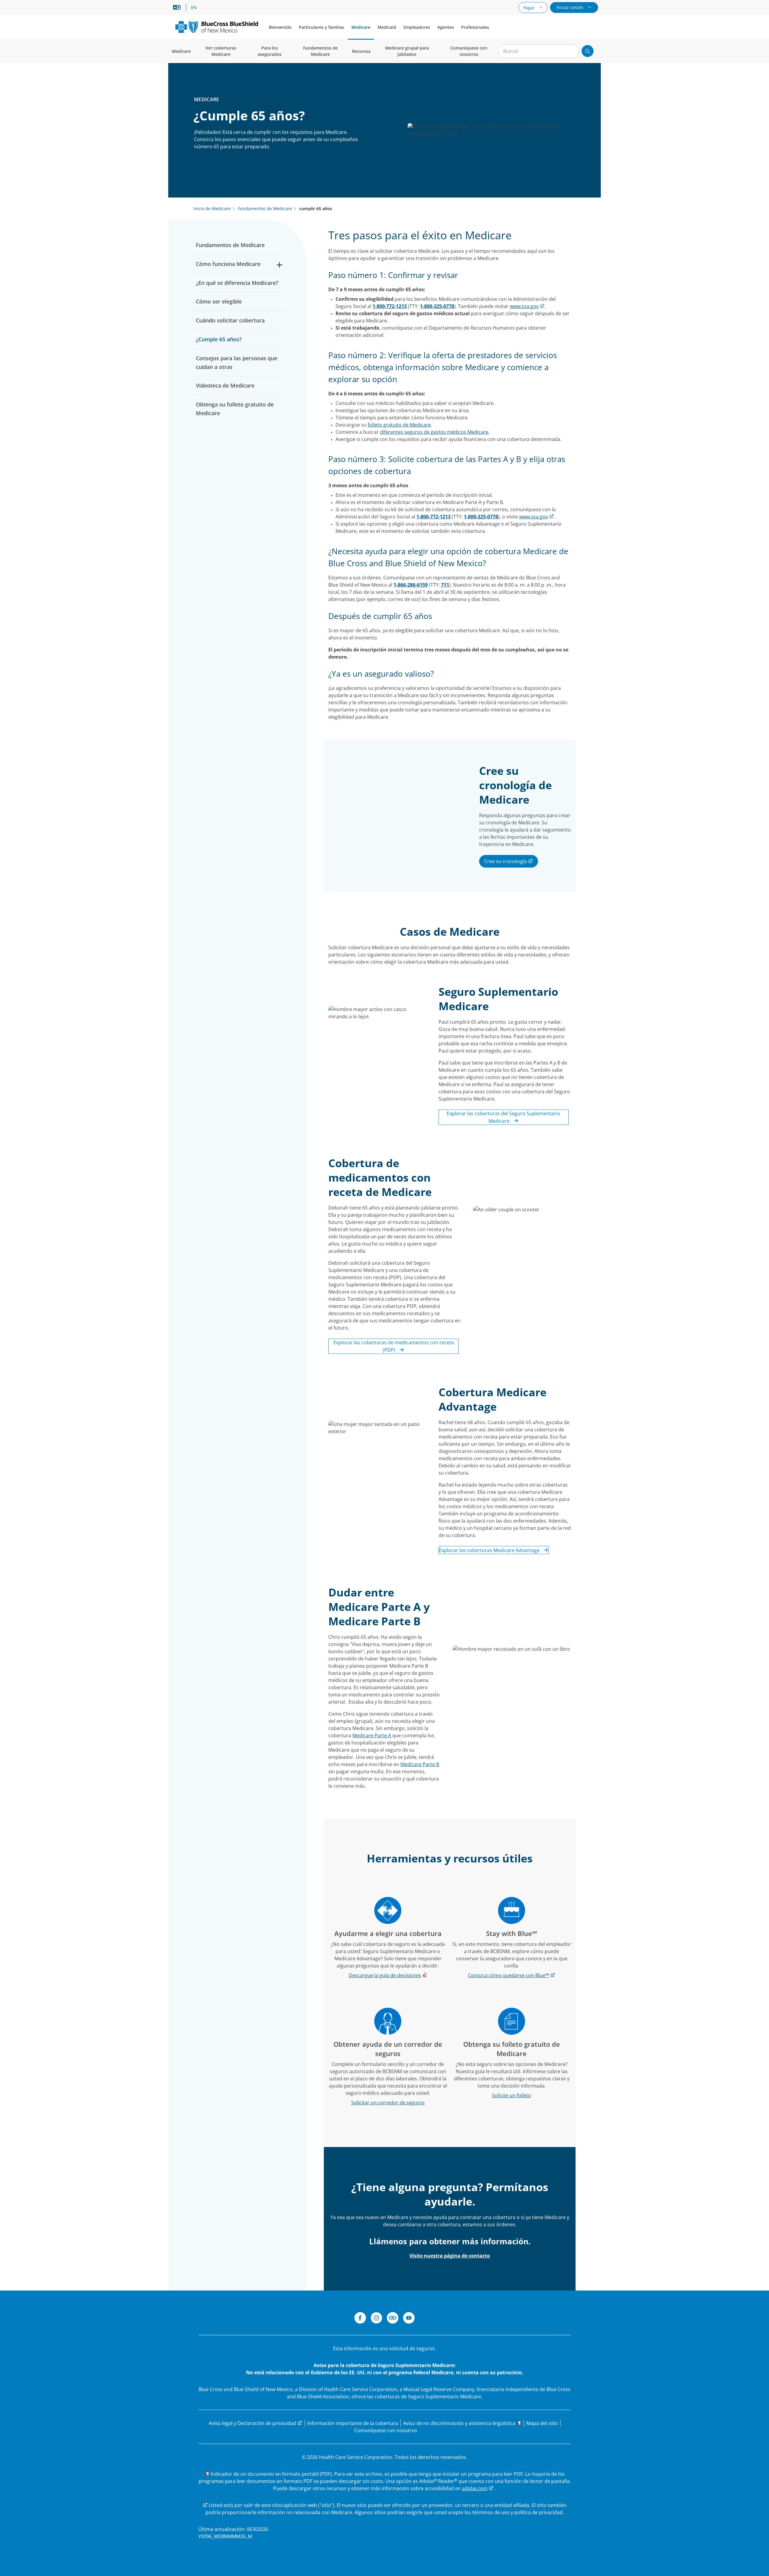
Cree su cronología (506, 861)
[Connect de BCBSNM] (393, 2319)
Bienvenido (280, 27)
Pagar (530, 8)
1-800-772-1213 (390, 306)
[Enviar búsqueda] (588, 51)
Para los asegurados (270, 51)
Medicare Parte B (420, 1764)
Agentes (446, 27)
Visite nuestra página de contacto (450, 2256)
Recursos (361, 51)
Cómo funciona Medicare (228, 264)
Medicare (361, 27)
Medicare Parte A (372, 1735)
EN (194, 8)
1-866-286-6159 (411, 585)
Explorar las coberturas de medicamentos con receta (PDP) (394, 1346)
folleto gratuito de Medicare (399, 425)
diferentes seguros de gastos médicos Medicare (434, 432)
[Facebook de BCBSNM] (360, 2319)
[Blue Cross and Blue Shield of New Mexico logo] (217, 27)
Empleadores (417, 27)
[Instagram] (376, 2319)
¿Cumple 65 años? (219, 339)
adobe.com (475, 2488)
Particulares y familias (322, 27)
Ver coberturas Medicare (221, 51)
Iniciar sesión (571, 7)
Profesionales (475, 27)
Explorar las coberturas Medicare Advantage (490, 1550)
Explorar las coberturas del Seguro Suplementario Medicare (503, 1117)
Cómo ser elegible (219, 301)
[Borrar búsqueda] (571, 51)
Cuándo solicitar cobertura (230, 320)
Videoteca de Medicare (225, 385)
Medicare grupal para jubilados (407, 51)
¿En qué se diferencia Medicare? (237, 283)
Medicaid (387, 27)
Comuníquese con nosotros (469, 51)
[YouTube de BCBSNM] (409, 2319)
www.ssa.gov (524, 306)
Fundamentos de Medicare (320, 51)
